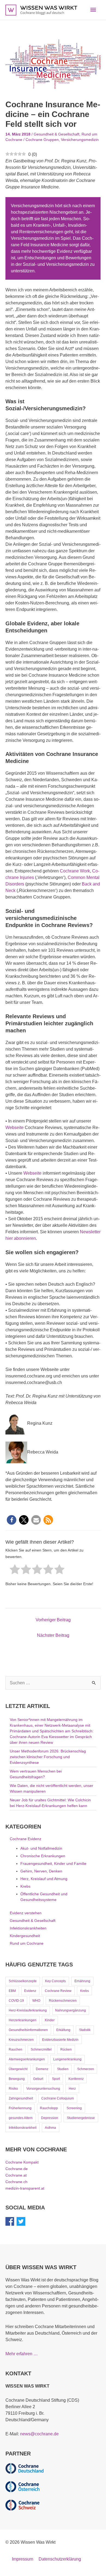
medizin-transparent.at (25, 2188)
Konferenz (76, 2079)
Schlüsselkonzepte (23, 1981)
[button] (12, 1520)
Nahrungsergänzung (71, 2010)
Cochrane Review (58, 1991)
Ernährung (82, 1981)
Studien (63, 2069)
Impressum (23, 2559)
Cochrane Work (75, 871)
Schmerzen (86, 2069)
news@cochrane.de (39, 2434)
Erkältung (63, 2030)
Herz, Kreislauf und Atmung (44, 1879)
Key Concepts (55, 1981)
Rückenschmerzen (63, 2001)
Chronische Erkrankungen (43, 1856)
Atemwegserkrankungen (27, 2059)
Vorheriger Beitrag (53, 1620)
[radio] (15, 1570)
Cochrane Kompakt (22, 2162)
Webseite (15, 1128)
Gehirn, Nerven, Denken (41, 1871)
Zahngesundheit (21, 2098)
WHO (36, 2001)
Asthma (50, 2128)
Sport (56, 2079)
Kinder (50, 2020)
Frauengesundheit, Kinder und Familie (53, 1864)
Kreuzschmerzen (21, 2040)
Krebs (25, 1886)
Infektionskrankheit (23, 2128)
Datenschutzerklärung (60, 2559)
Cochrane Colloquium (58, 2098)
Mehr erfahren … (22, 2354)
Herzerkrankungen (23, 2020)
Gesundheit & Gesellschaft (57, 134)
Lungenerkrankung (67, 2059)
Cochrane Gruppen (42, 140)
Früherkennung (20, 2108)
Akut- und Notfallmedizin (41, 1848)
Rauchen (15, 2050)
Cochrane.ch (16, 2182)
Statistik (85, 2030)
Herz (72, 2089)
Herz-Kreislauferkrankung (28, 2010)
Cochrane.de (17, 2169)
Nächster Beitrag (53, 1635)
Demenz (42, 2069)
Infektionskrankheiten (28, 1928)
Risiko (13, 2089)
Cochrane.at (16, 2175)
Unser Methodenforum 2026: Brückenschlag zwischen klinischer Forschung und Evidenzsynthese (48, 1757)
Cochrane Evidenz (26, 1839)
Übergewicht (18, 2069)
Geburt (38, 2079)
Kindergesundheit (25, 1936)
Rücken (66, 2050)
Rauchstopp (49, 2108)
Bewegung (17, 2079)
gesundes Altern (21, 2118)
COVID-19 (16, 2001)
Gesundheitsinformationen (28, 2030)
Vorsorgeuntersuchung (43, 2089)
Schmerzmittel (41, 2050)
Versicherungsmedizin (80, 140)
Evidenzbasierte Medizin (60, 2040)
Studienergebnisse (81, 2118)
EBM (12, 1991)
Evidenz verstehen (26, 1913)
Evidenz (30, 1991)
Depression (50, 2118)
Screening (74, 2108)
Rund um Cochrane (27, 1943)
